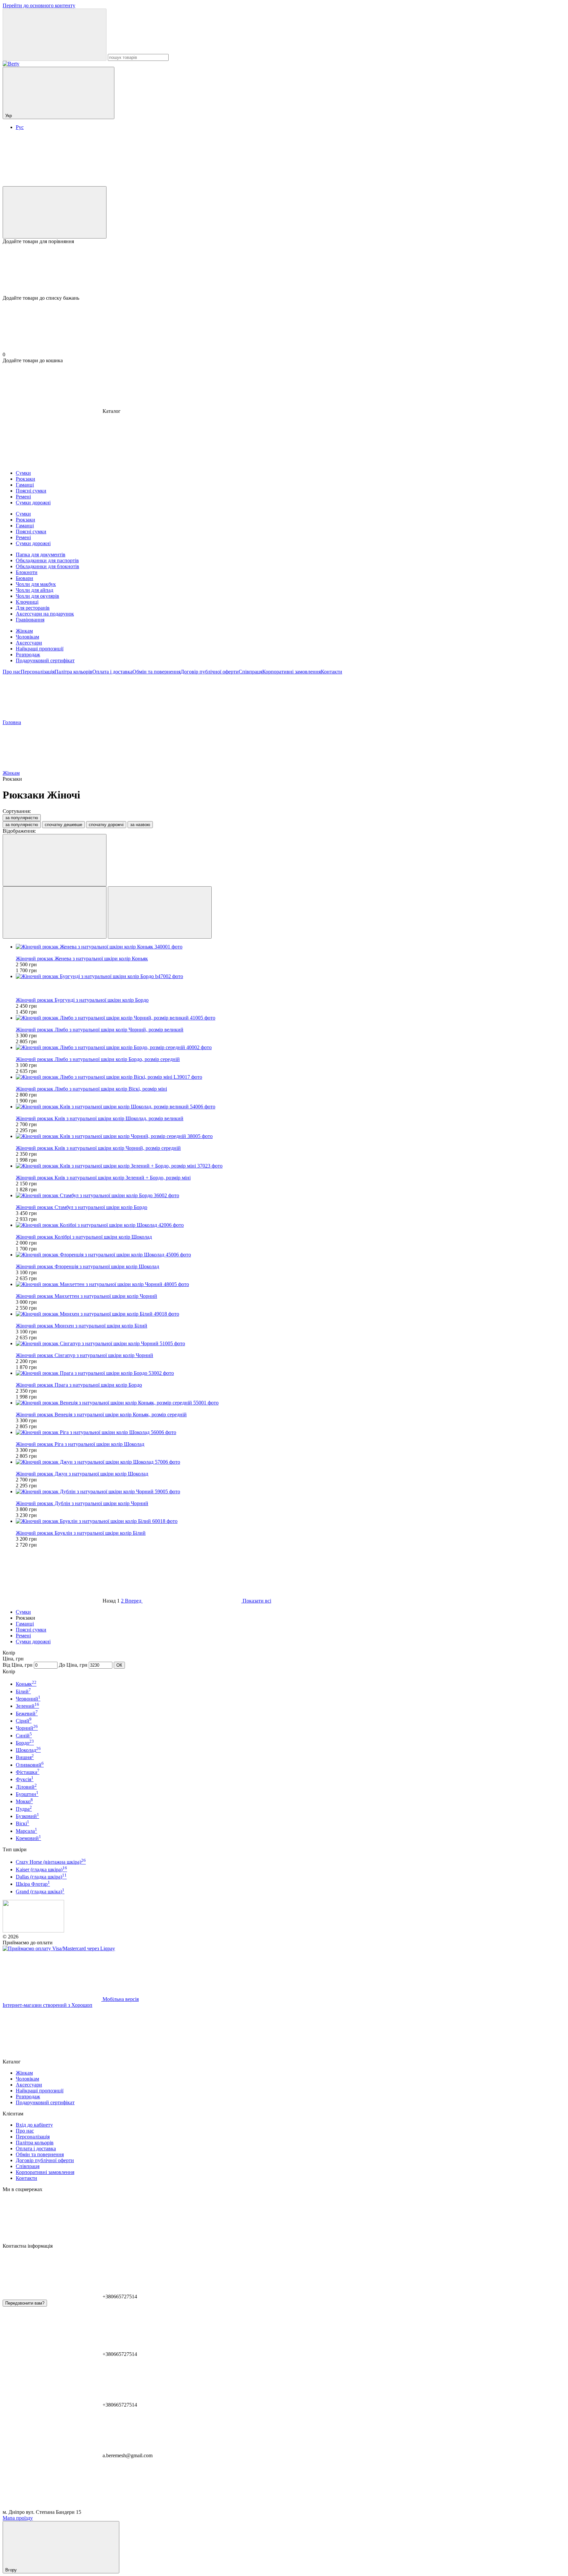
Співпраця (250, 672)
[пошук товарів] (55, 35)
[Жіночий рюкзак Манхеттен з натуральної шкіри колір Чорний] (291, 1284)
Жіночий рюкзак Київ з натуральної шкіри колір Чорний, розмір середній (98, 1148)
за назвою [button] (140, 825)
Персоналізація (38, 672)
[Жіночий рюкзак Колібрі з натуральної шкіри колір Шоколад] (291, 1225)
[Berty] (33, 1931)
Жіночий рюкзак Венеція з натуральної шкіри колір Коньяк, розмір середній (101, 1414)
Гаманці (25, 1624)
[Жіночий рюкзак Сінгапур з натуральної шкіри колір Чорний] (291, 1344)
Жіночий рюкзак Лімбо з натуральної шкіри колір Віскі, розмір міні (91, 1089)
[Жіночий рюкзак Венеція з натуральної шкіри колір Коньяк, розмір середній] (291, 1403)
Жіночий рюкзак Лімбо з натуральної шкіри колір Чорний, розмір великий (100, 1030)
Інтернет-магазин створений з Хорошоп (47, 2005)
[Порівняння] (55, 212)
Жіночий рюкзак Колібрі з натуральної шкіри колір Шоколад (84, 1237)
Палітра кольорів (73, 672)
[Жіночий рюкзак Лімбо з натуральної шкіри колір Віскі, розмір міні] (291, 1077)
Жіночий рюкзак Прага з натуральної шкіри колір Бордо (79, 1385)
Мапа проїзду (18, 2518)
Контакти (331, 672)
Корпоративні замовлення (292, 672)
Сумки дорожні (33, 1642)
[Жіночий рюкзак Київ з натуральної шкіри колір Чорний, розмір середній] (291, 1136)
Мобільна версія (120, 1999)
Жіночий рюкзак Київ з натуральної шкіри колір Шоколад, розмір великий (100, 1118)
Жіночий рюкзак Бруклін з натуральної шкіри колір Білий (81, 1533)
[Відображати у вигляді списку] (160, 912)
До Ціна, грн (73, 1665)
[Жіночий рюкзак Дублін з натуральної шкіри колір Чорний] (291, 1492)
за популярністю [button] (22, 825)
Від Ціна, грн (18, 1665)
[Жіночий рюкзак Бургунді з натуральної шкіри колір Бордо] (291, 976)
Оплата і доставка (112, 672)
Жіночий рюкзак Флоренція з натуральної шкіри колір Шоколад (87, 1266)
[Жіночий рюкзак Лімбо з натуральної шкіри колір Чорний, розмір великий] (291, 1018)
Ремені (23, 1636)
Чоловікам (27, 637)
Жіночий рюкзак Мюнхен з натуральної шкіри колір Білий (82, 1326)
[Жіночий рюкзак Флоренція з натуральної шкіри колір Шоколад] (291, 1255)
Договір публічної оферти (210, 672)
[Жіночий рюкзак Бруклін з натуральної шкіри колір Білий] (291, 1521)
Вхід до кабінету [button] (34, 2125)
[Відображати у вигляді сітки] (55, 912)
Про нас (12, 672)
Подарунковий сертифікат (45, 660)
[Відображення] (55, 860)
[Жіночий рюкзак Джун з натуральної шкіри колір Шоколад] (291, 1462)
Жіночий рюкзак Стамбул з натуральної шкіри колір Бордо (82, 1207)
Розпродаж (28, 655)
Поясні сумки (31, 1630)
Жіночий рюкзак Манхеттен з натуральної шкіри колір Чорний (86, 1296)
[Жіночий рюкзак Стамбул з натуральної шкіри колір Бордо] (291, 1196)
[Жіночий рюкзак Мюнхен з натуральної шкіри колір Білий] (291, 1314)
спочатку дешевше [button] (63, 825)
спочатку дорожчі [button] (106, 825)
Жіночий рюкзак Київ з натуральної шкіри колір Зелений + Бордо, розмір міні (103, 1178)
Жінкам (24, 631)
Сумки (23, 1612)
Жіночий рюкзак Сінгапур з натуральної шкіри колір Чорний (84, 1355)
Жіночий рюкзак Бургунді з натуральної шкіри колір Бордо (82, 1000)
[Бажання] (284, 270)
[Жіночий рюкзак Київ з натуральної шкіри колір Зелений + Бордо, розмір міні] (291, 1166)
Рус (20, 127)
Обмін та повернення (156, 672)
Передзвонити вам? (25, 2303)
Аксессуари (29, 643)
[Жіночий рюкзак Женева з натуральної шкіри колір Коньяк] (291, 947)
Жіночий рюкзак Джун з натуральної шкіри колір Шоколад (82, 1474)
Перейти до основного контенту (39, 5)
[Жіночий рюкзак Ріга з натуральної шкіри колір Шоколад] (291, 1432)
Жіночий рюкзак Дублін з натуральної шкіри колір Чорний (82, 1503)
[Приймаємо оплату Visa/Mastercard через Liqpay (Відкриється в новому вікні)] (59, 1948)
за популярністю (22, 818)
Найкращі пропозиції (40, 649)
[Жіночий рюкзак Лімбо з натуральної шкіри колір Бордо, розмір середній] (291, 1048)
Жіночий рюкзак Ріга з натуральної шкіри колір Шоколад (80, 1444)
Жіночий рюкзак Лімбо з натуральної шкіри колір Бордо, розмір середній (98, 1059)
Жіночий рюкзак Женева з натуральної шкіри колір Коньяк (82, 959)
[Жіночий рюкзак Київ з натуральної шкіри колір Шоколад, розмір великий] (291, 1107)
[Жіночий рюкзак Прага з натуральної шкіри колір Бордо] (291, 1373)
